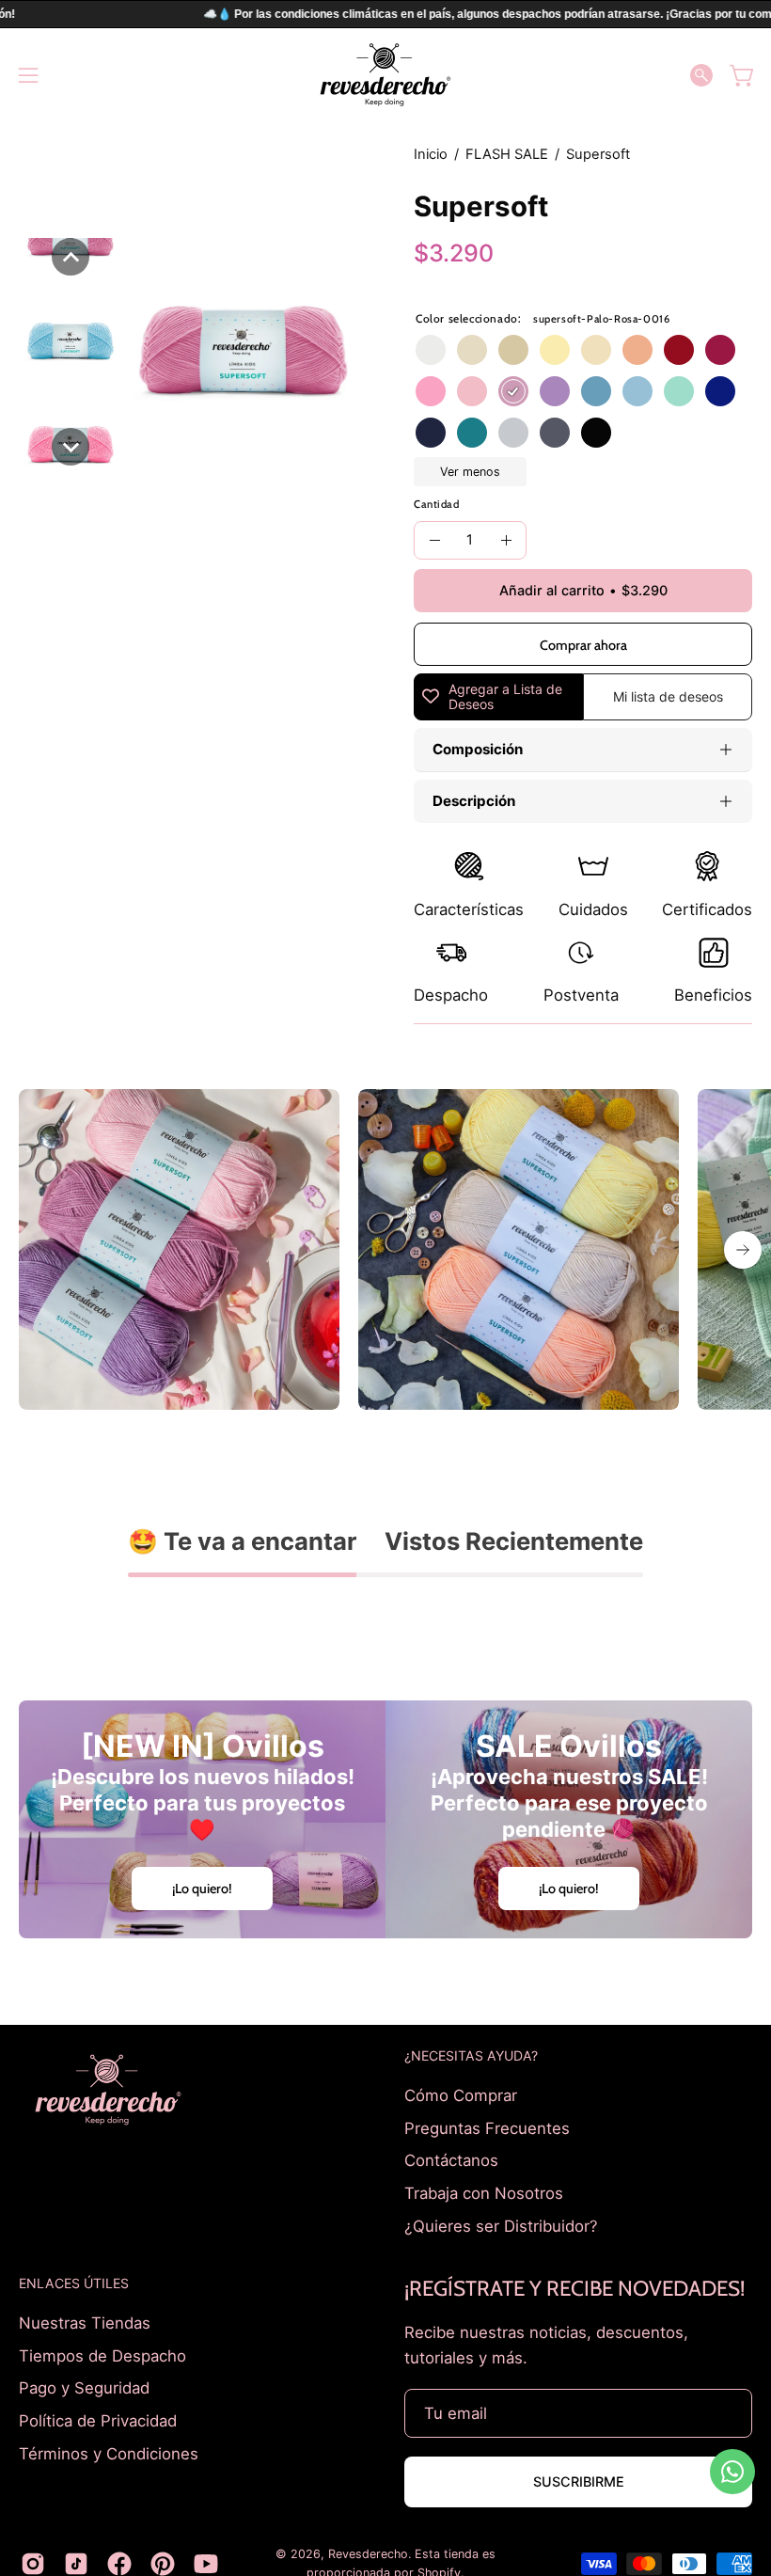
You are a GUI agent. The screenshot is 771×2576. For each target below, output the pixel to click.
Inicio (431, 154)
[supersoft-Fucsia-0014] (720, 350)
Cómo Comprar (461, 2095)
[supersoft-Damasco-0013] (637, 350)
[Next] (743, 1250)
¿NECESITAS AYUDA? (471, 2055)
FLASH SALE (507, 154)
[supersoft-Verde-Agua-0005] (679, 391)
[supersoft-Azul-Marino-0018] (431, 433)
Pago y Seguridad (84, 2388)
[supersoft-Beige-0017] (513, 350)
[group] (385, 1249)
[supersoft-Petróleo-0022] (472, 433)
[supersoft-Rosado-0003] (431, 391)
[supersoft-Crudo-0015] (472, 350)
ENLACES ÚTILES (74, 2283)
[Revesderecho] (385, 75)
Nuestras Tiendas (85, 2323)
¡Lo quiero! (202, 1889)
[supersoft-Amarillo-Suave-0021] (596, 350)
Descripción (474, 801)
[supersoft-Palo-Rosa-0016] (513, 391)
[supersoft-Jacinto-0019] (596, 391)
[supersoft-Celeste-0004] (637, 391)
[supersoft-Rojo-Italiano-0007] (679, 350)
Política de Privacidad (98, 2421)
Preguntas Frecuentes (487, 2127)
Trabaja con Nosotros (484, 2192)
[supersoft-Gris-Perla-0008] (513, 433)
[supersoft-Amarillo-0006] (555, 350)
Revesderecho (368, 2554)
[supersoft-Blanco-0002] (431, 350)
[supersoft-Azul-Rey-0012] (720, 391)
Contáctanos (451, 2160)
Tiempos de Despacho (102, 2356)
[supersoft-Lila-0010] (555, 391)
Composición (478, 749)
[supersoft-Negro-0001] (596, 433)
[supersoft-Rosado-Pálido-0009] (472, 391)
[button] (701, 75)
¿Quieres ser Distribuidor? (501, 2225)
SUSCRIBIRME (579, 2481)
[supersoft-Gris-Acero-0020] (555, 433)
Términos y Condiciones (109, 2453)
